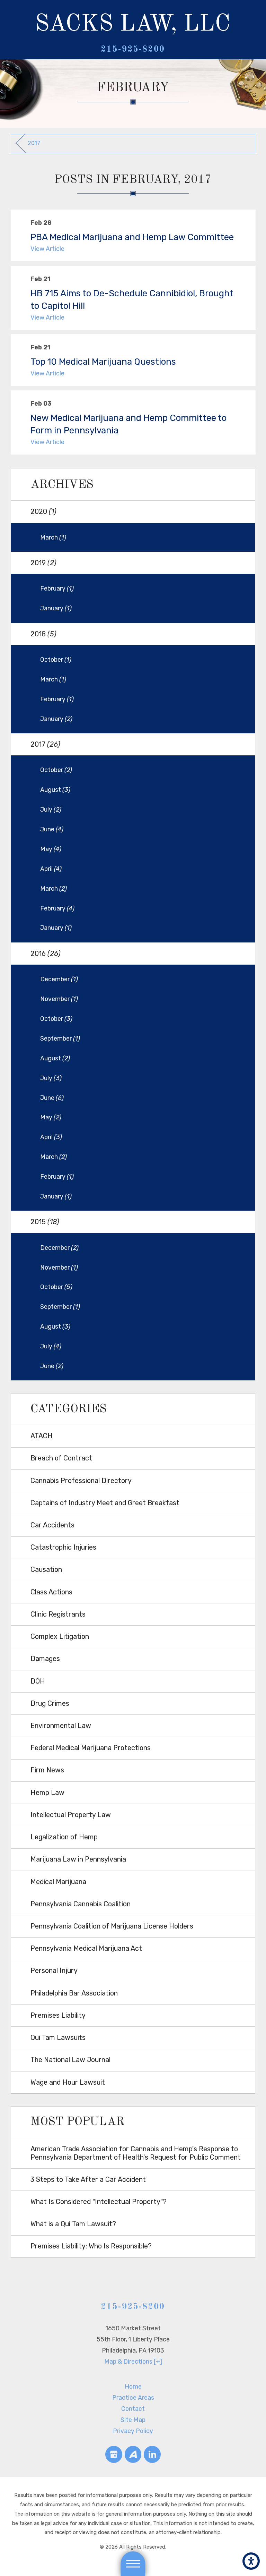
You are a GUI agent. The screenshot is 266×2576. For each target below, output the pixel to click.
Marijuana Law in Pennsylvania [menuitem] (78, 1859)
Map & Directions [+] (133, 2361)
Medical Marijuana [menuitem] (58, 1882)
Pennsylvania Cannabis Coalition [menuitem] (81, 1904)
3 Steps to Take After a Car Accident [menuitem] (88, 2180)
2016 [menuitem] (46, 954)
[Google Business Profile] (114, 2454)
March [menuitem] (53, 537)
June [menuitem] (52, 829)
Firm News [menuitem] (47, 1770)
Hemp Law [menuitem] (47, 1793)
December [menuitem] (59, 979)
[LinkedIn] (152, 2454)
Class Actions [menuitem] (51, 1592)
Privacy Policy (133, 2431)
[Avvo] (133, 2454)
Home (133, 2386)
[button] (251, 2561)
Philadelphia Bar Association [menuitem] (74, 1993)
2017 (34, 143)
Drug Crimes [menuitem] (50, 1704)
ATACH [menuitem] (42, 1436)
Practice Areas (133, 2397)
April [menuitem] (51, 869)
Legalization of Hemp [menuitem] (64, 1837)
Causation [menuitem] (46, 1570)
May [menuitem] (51, 849)
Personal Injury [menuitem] (54, 1971)
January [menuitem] (56, 608)
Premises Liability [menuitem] (58, 2015)
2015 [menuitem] (45, 1222)
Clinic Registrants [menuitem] (58, 1614)
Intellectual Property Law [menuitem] (71, 1815)
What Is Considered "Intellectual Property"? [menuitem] (99, 2202)
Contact (133, 2409)
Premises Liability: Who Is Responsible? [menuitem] (91, 2246)
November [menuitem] (59, 999)
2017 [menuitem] (45, 744)
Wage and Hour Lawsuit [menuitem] (68, 2082)
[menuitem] (133, 2387)
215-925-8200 (133, 49)
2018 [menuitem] (43, 634)
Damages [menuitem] (45, 1659)
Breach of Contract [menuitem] (61, 1458)
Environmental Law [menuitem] (61, 1726)
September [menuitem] (60, 1038)
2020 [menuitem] (43, 512)
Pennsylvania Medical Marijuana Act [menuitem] (86, 1948)
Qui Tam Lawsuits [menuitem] (58, 2038)
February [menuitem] (57, 588)
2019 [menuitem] (43, 563)
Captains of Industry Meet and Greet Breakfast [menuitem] (105, 1503)
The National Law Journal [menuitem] (70, 2060)
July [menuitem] (51, 809)
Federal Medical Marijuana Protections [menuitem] (91, 1748)
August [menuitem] (55, 790)
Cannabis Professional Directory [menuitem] (81, 1481)
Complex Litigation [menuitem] (60, 1637)
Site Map (133, 2420)
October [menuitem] (56, 659)
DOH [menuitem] (38, 1681)
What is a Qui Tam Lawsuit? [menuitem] (73, 2224)
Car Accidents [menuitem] (52, 1525)
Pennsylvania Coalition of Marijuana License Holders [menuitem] (112, 1926)
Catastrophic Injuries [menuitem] (63, 1547)
